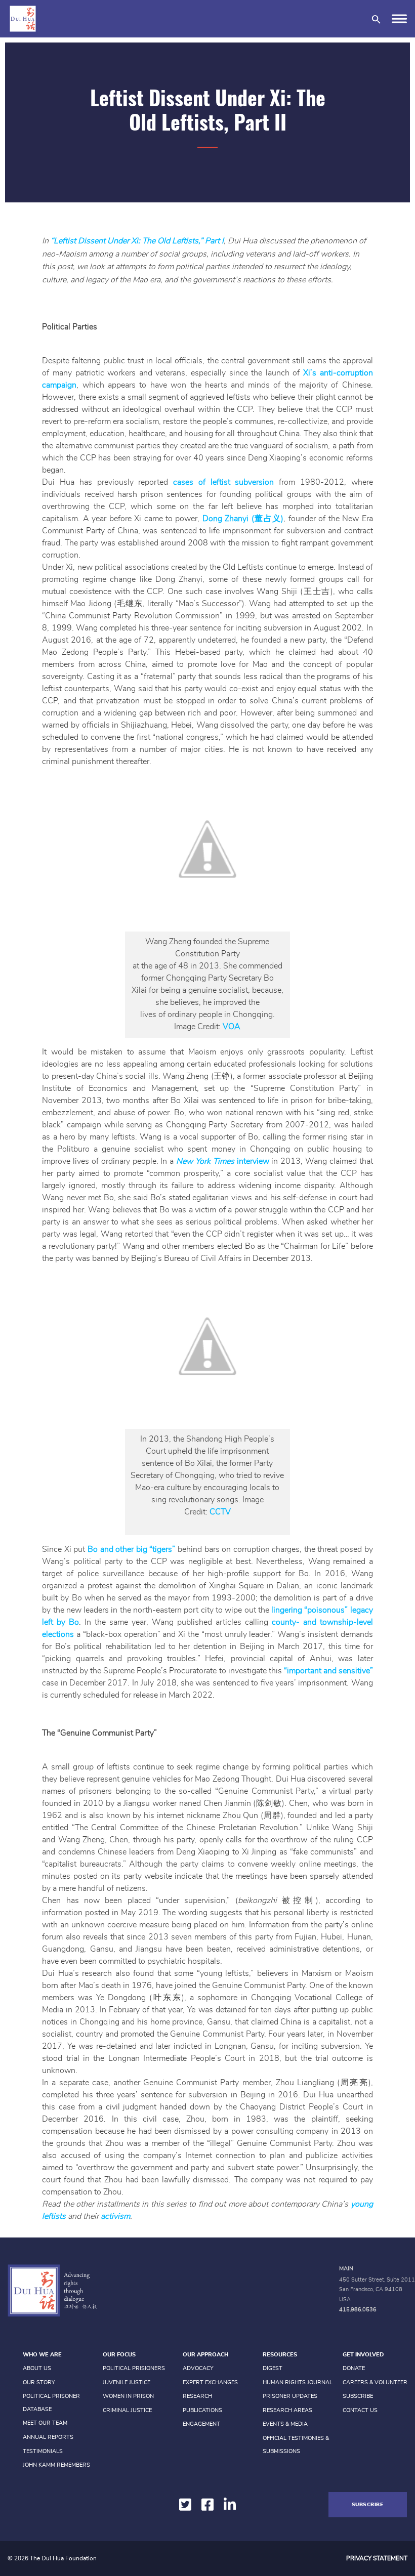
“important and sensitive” (328, 1671)
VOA (232, 1027)
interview (224, 1161)
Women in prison (128, 2396)
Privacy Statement (377, 2558)
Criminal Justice (127, 2410)
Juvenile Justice (127, 2382)
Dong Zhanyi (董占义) (243, 519)
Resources (280, 2355)
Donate (354, 2368)
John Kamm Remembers (56, 2465)
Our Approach (205, 2355)
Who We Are (42, 2355)
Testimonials (43, 2451)
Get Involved (363, 2355)
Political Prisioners (134, 2368)
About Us (37, 2368)
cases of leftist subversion (223, 482)
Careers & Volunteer (375, 2382)
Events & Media (285, 2424)
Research (197, 2396)
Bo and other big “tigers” (133, 1549)
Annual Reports (48, 2437)
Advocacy (198, 2368)
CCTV (220, 1512)
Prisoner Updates (290, 2396)
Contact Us (360, 2410)
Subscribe (358, 2396)
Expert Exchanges (210, 2382)
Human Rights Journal (298, 2382)
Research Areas (287, 2410)
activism (115, 2216)
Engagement (201, 2424)
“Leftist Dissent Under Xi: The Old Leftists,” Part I (137, 241)
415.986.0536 (358, 2310)
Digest (273, 2368)
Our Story (39, 2382)
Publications (202, 2410)
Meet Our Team (45, 2423)
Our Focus (119, 2355)
